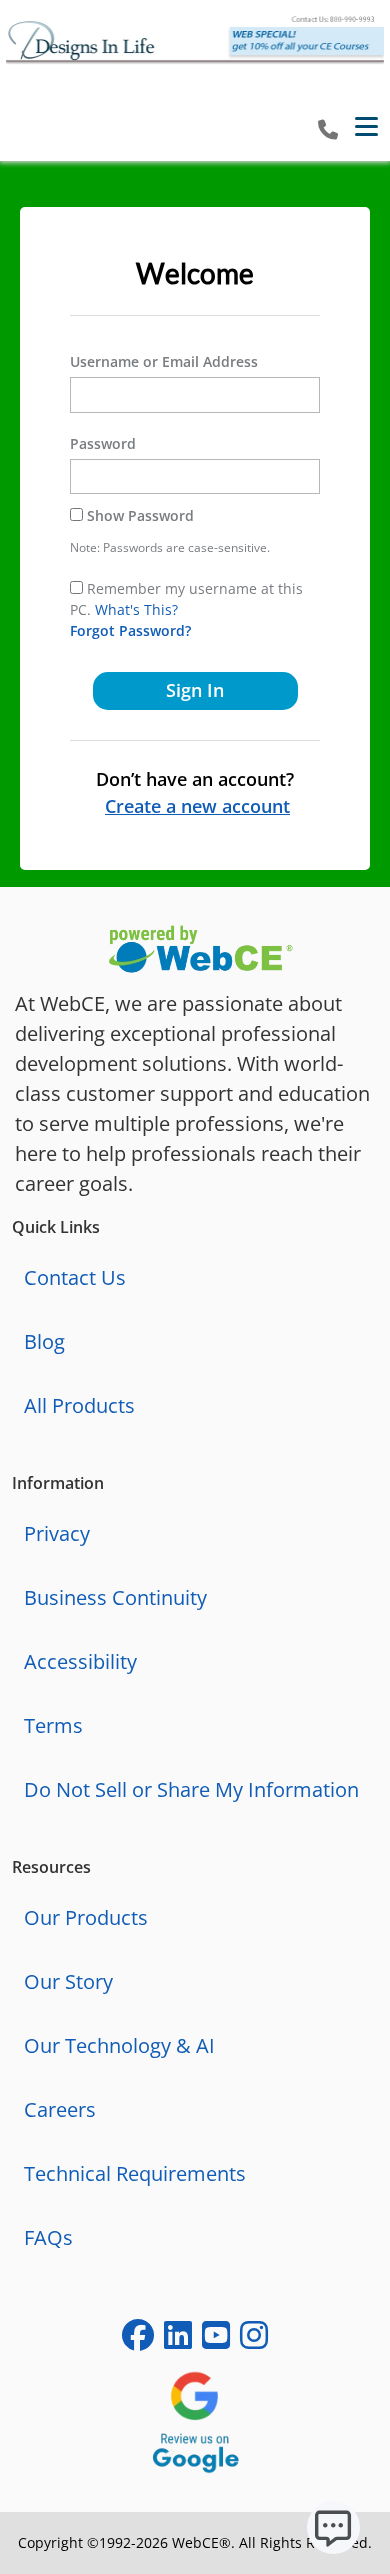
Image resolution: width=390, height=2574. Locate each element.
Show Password (140, 515)
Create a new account (197, 806)
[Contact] (328, 130)
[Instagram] (254, 2339)
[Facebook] (138, 2339)
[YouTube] (216, 2339)
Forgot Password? (130, 630)
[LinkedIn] (178, 2339)
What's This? (136, 609)
